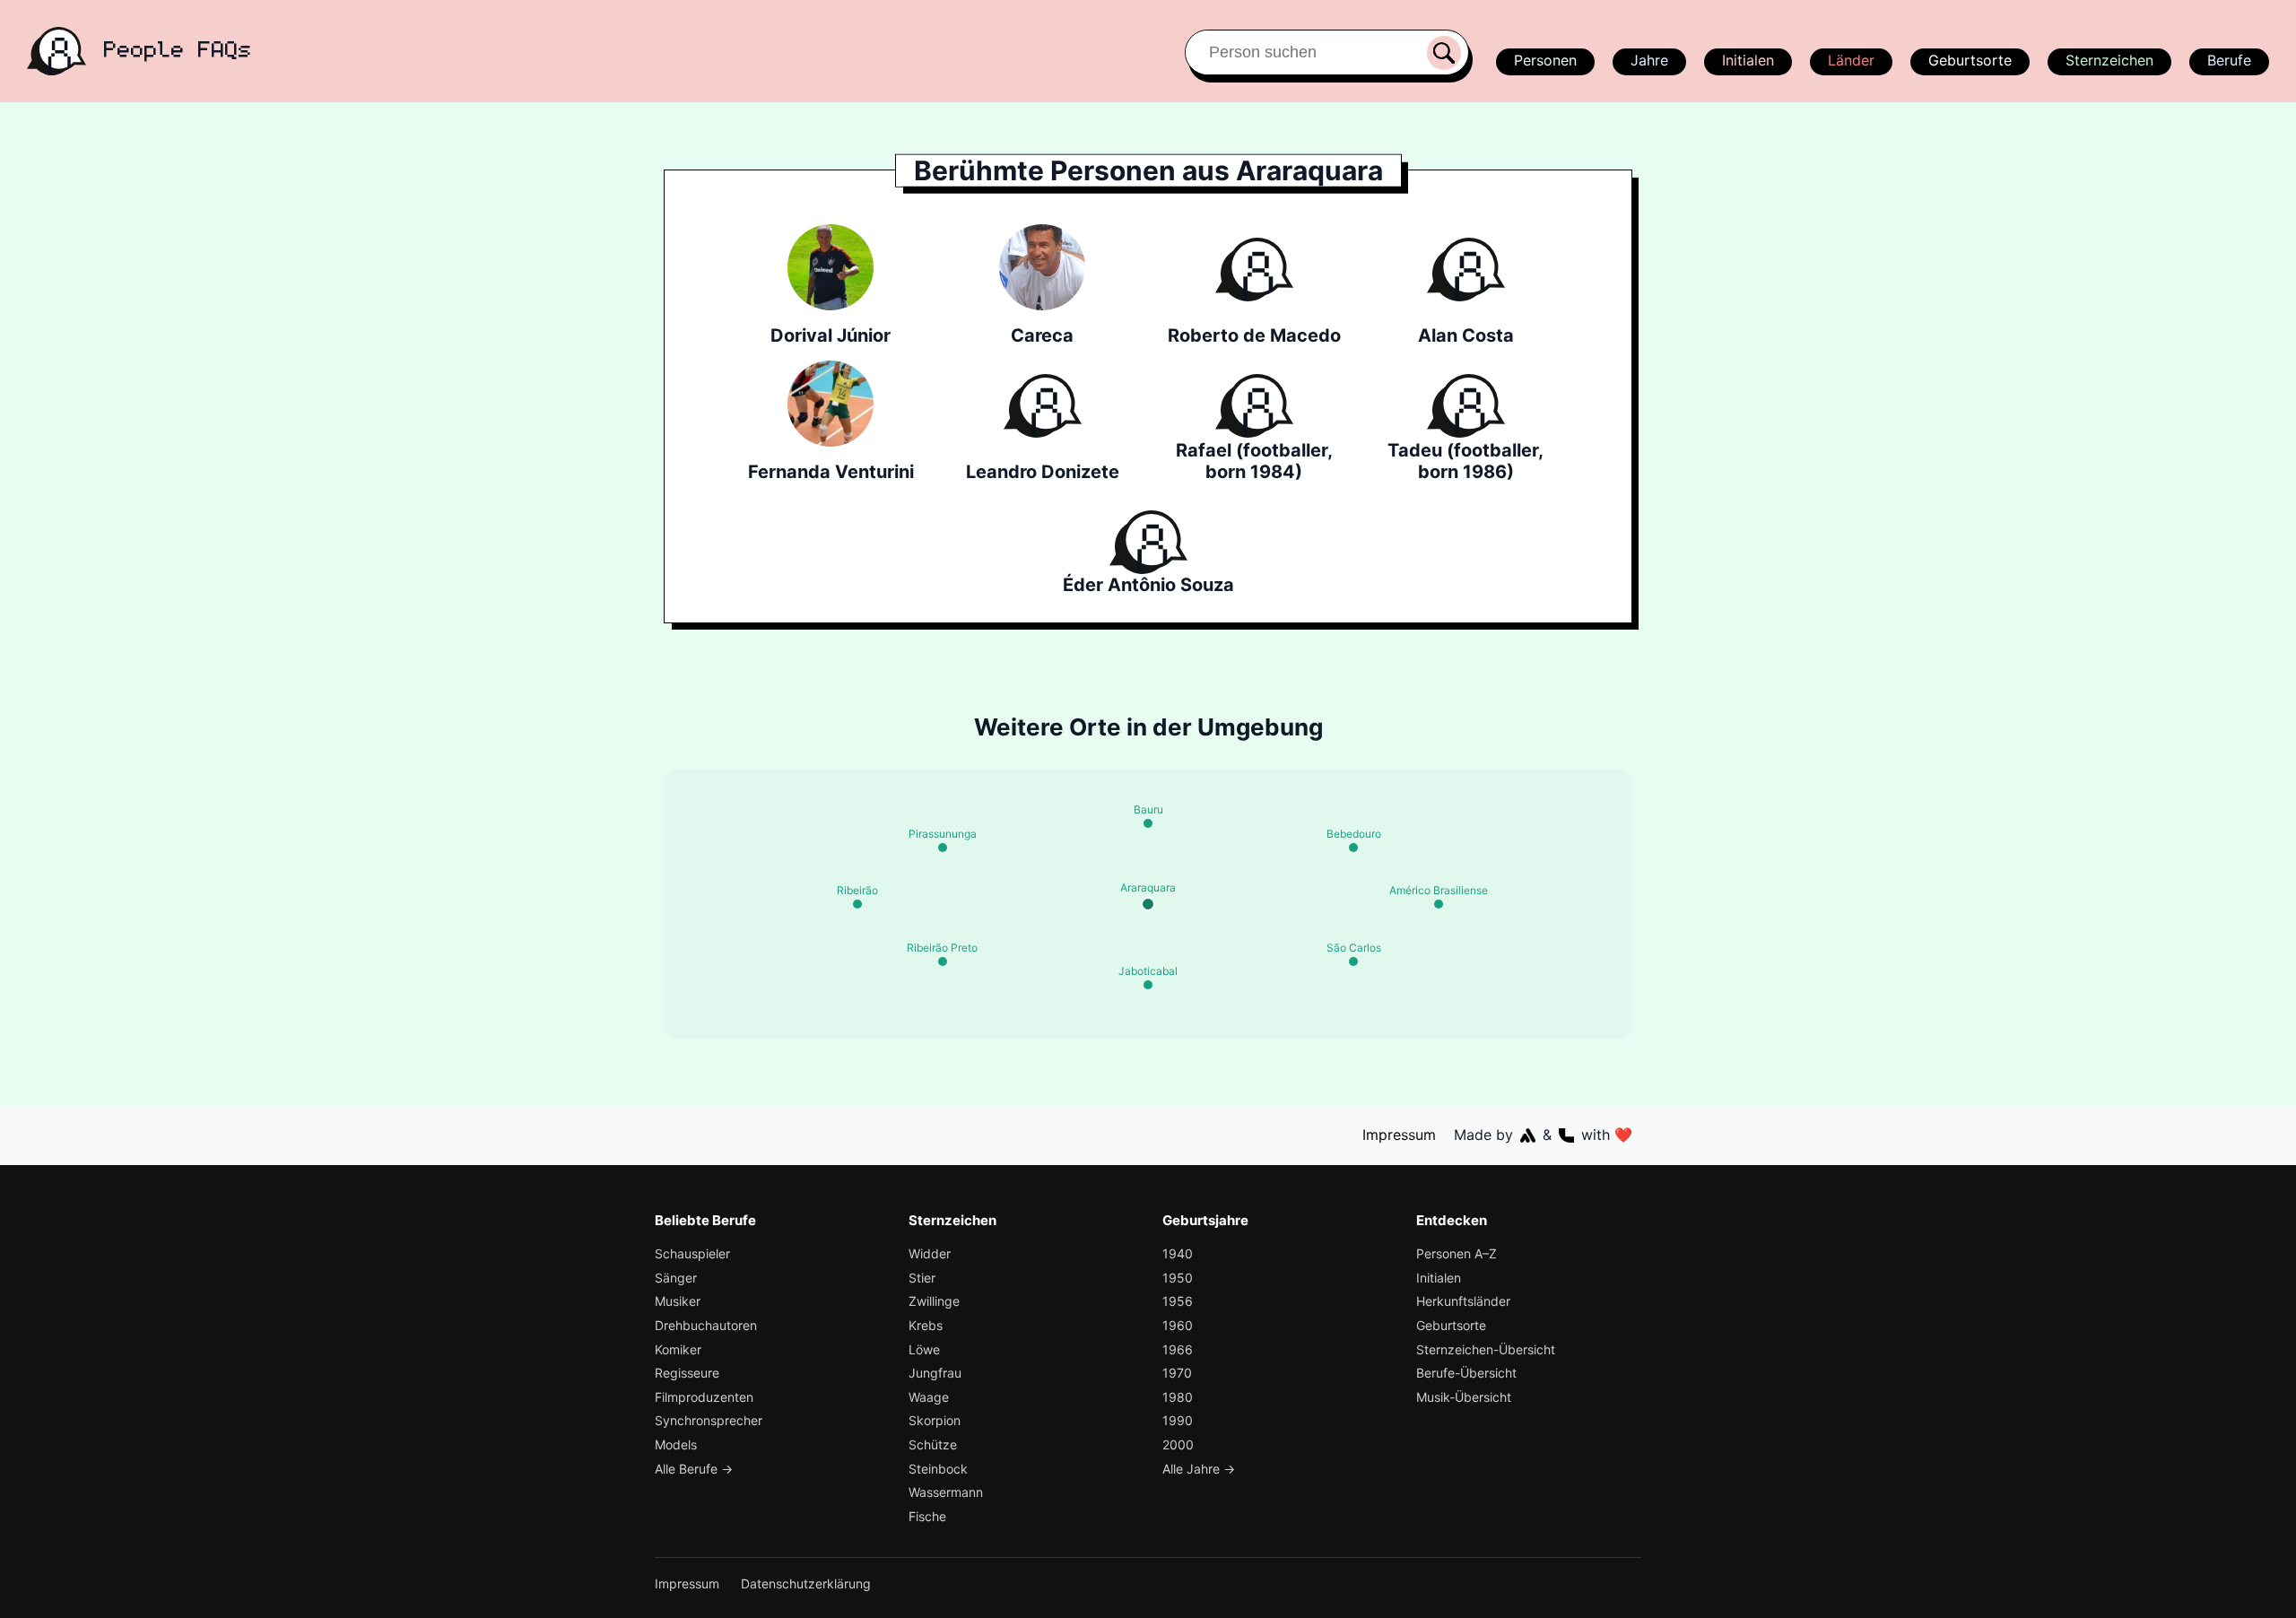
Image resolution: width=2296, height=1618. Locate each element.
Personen (1545, 60)
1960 (1178, 1325)
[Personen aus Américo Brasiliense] (1439, 904)
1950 (1178, 1278)
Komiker (678, 1349)
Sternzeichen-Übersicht (1486, 1349)
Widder (930, 1253)
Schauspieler (692, 1253)
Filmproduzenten (704, 1397)
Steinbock (938, 1469)
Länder (1851, 60)
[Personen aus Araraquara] (1148, 904)
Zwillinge (934, 1301)
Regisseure (687, 1373)
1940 (1178, 1253)
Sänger (676, 1278)
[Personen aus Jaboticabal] (1148, 985)
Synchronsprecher (709, 1420)
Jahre (1649, 60)
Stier (922, 1278)
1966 (1178, 1349)
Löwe (924, 1349)
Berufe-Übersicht (1466, 1373)
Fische (927, 1516)
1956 (1178, 1301)
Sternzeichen (2109, 60)
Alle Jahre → (1199, 1469)
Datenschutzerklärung (806, 1583)
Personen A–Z (1457, 1253)
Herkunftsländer (1463, 1301)
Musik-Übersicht (1464, 1397)
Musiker (678, 1301)
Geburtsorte (1970, 60)
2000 (1178, 1444)
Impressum (1399, 1135)
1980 (1178, 1397)
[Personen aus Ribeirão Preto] (943, 961)
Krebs (926, 1325)
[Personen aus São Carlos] (1353, 961)
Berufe (2229, 60)
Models (676, 1444)
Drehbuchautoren (706, 1325)
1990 (1178, 1420)
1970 (1177, 1373)
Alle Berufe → (694, 1469)
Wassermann (946, 1492)
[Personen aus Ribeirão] (857, 904)
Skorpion (935, 1420)
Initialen (1748, 60)
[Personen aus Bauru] (1148, 823)
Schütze (933, 1444)
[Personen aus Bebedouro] (1353, 848)
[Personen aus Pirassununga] (943, 848)
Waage (929, 1397)
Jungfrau (935, 1373)
